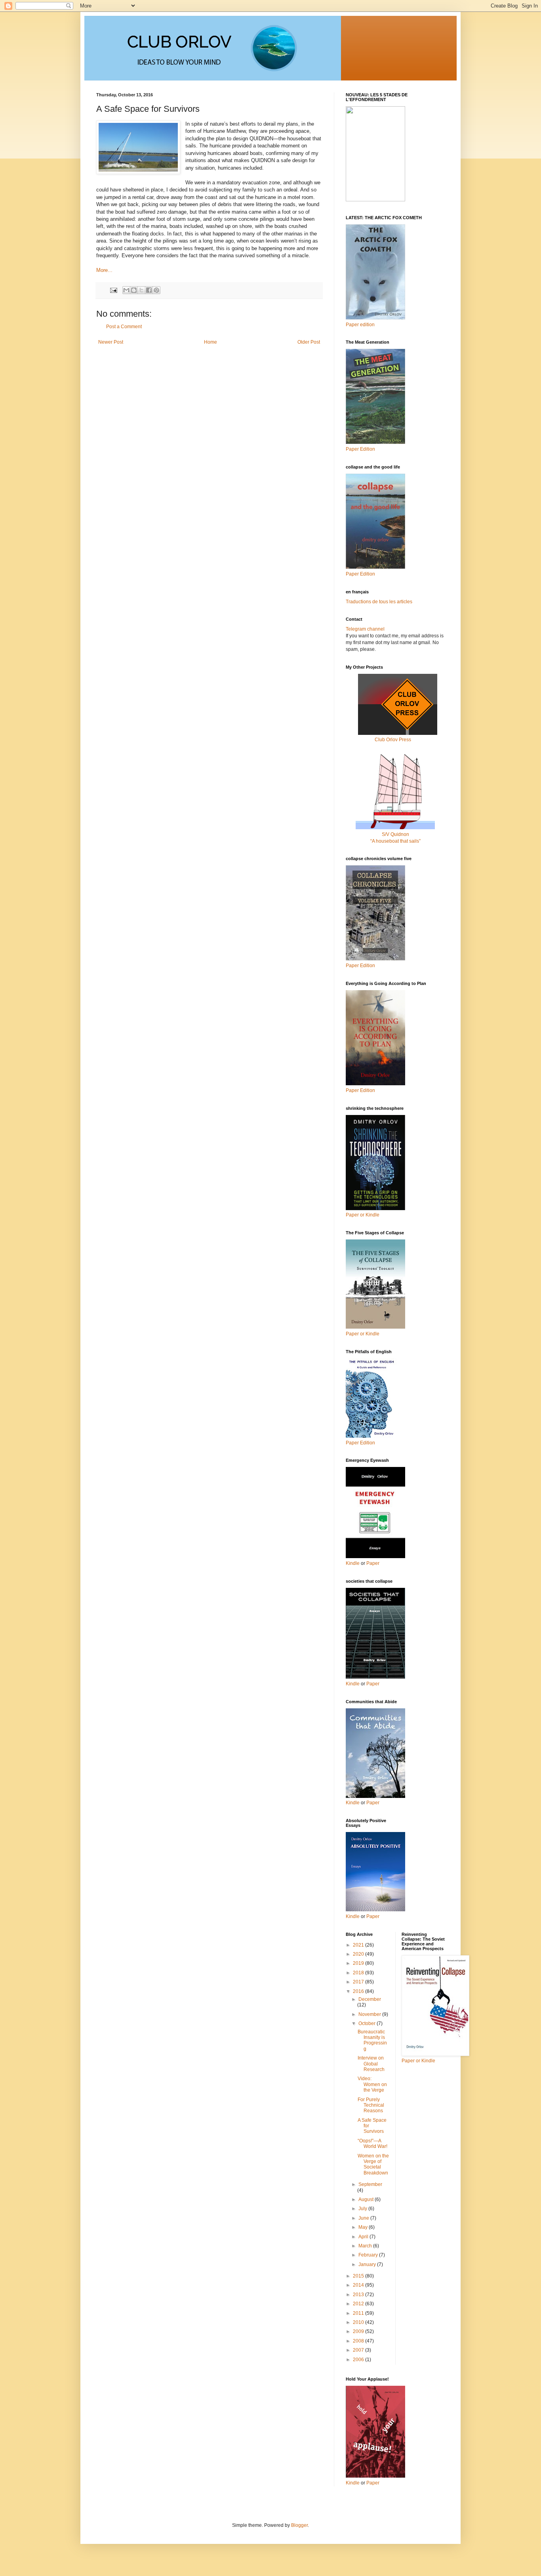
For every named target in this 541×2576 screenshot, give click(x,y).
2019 (359, 1963)
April (364, 2237)
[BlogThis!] (134, 290)
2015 (359, 2276)
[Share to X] (141, 290)
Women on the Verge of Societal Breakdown (373, 2164)
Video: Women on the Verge (372, 2084)
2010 (359, 2322)
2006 (359, 2360)
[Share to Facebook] (149, 290)
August (367, 2199)
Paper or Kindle (363, 1334)
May (364, 2227)
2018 (359, 1973)
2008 (359, 2341)
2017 (359, 1982)
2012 (359, 2304)
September (370, 2184)
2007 (359, 2350)
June (364, 2218)
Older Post (309, 342)
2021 (359, 1945)
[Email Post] (113, 290)
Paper (373, 1563)
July (363, 2209)
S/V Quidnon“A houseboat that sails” (395, 838)
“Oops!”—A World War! (372, 2144)
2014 (359, 2285)
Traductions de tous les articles (379, 602)
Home (210, 342)
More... (104, 270)
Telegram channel (365, 629)
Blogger (299, 2525)
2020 (359, 1954)
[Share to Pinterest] (156, 290)
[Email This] (126, 290)
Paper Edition (360, 1443)
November (370, 2014)
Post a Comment (124, 327)
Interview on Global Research (371, 2064)
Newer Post (111, 342)
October (368, 2023)
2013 (359, 2295)
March (366, 2246)
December (370, 1999)
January (368, 2264)
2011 (359, 2313)
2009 (359, 2331)
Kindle (353, 1563)
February (369, 2255)
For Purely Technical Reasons (371, 2105)
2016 (359, 1991)
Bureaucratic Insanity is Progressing (372, 2040)
